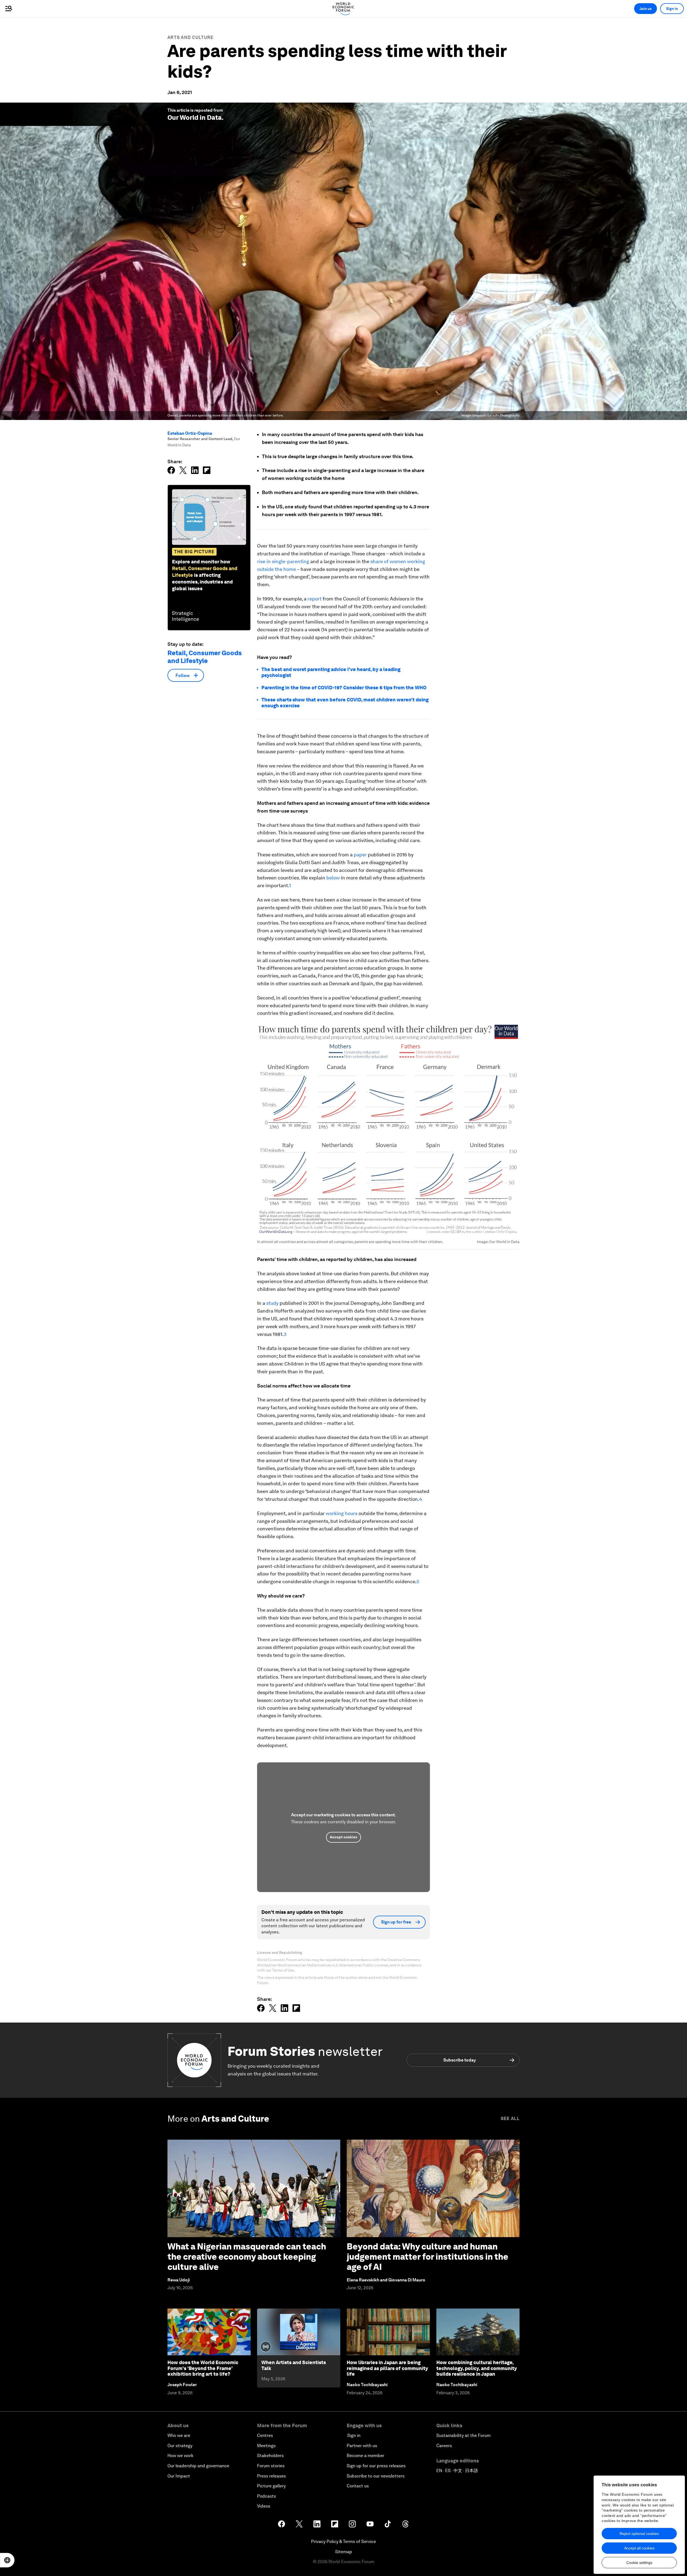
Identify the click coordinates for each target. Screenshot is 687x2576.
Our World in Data (195, 117)
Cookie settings (639, 2563)
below (333, 878)
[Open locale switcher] (7, 2560)
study (272, 1303)
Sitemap (344, 2552)
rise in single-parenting (283, 561)
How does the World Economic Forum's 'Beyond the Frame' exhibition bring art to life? (203, 2368)
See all (510, 2119)
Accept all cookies (639, 2548)
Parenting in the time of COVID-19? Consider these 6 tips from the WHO (344, 688)
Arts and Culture (191, 37)
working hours (342, 1513)
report (315, 599)
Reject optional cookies (639, 2534)
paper (360, 855)
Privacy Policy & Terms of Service (343, 2541)
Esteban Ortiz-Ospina (190, 433)
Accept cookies (343, 1837)
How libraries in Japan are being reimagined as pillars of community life (387, 2368)
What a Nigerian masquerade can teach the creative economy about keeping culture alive (247, 2257)
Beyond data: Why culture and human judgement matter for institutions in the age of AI (427, 2257)
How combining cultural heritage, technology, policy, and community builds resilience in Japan (477, 2368)
